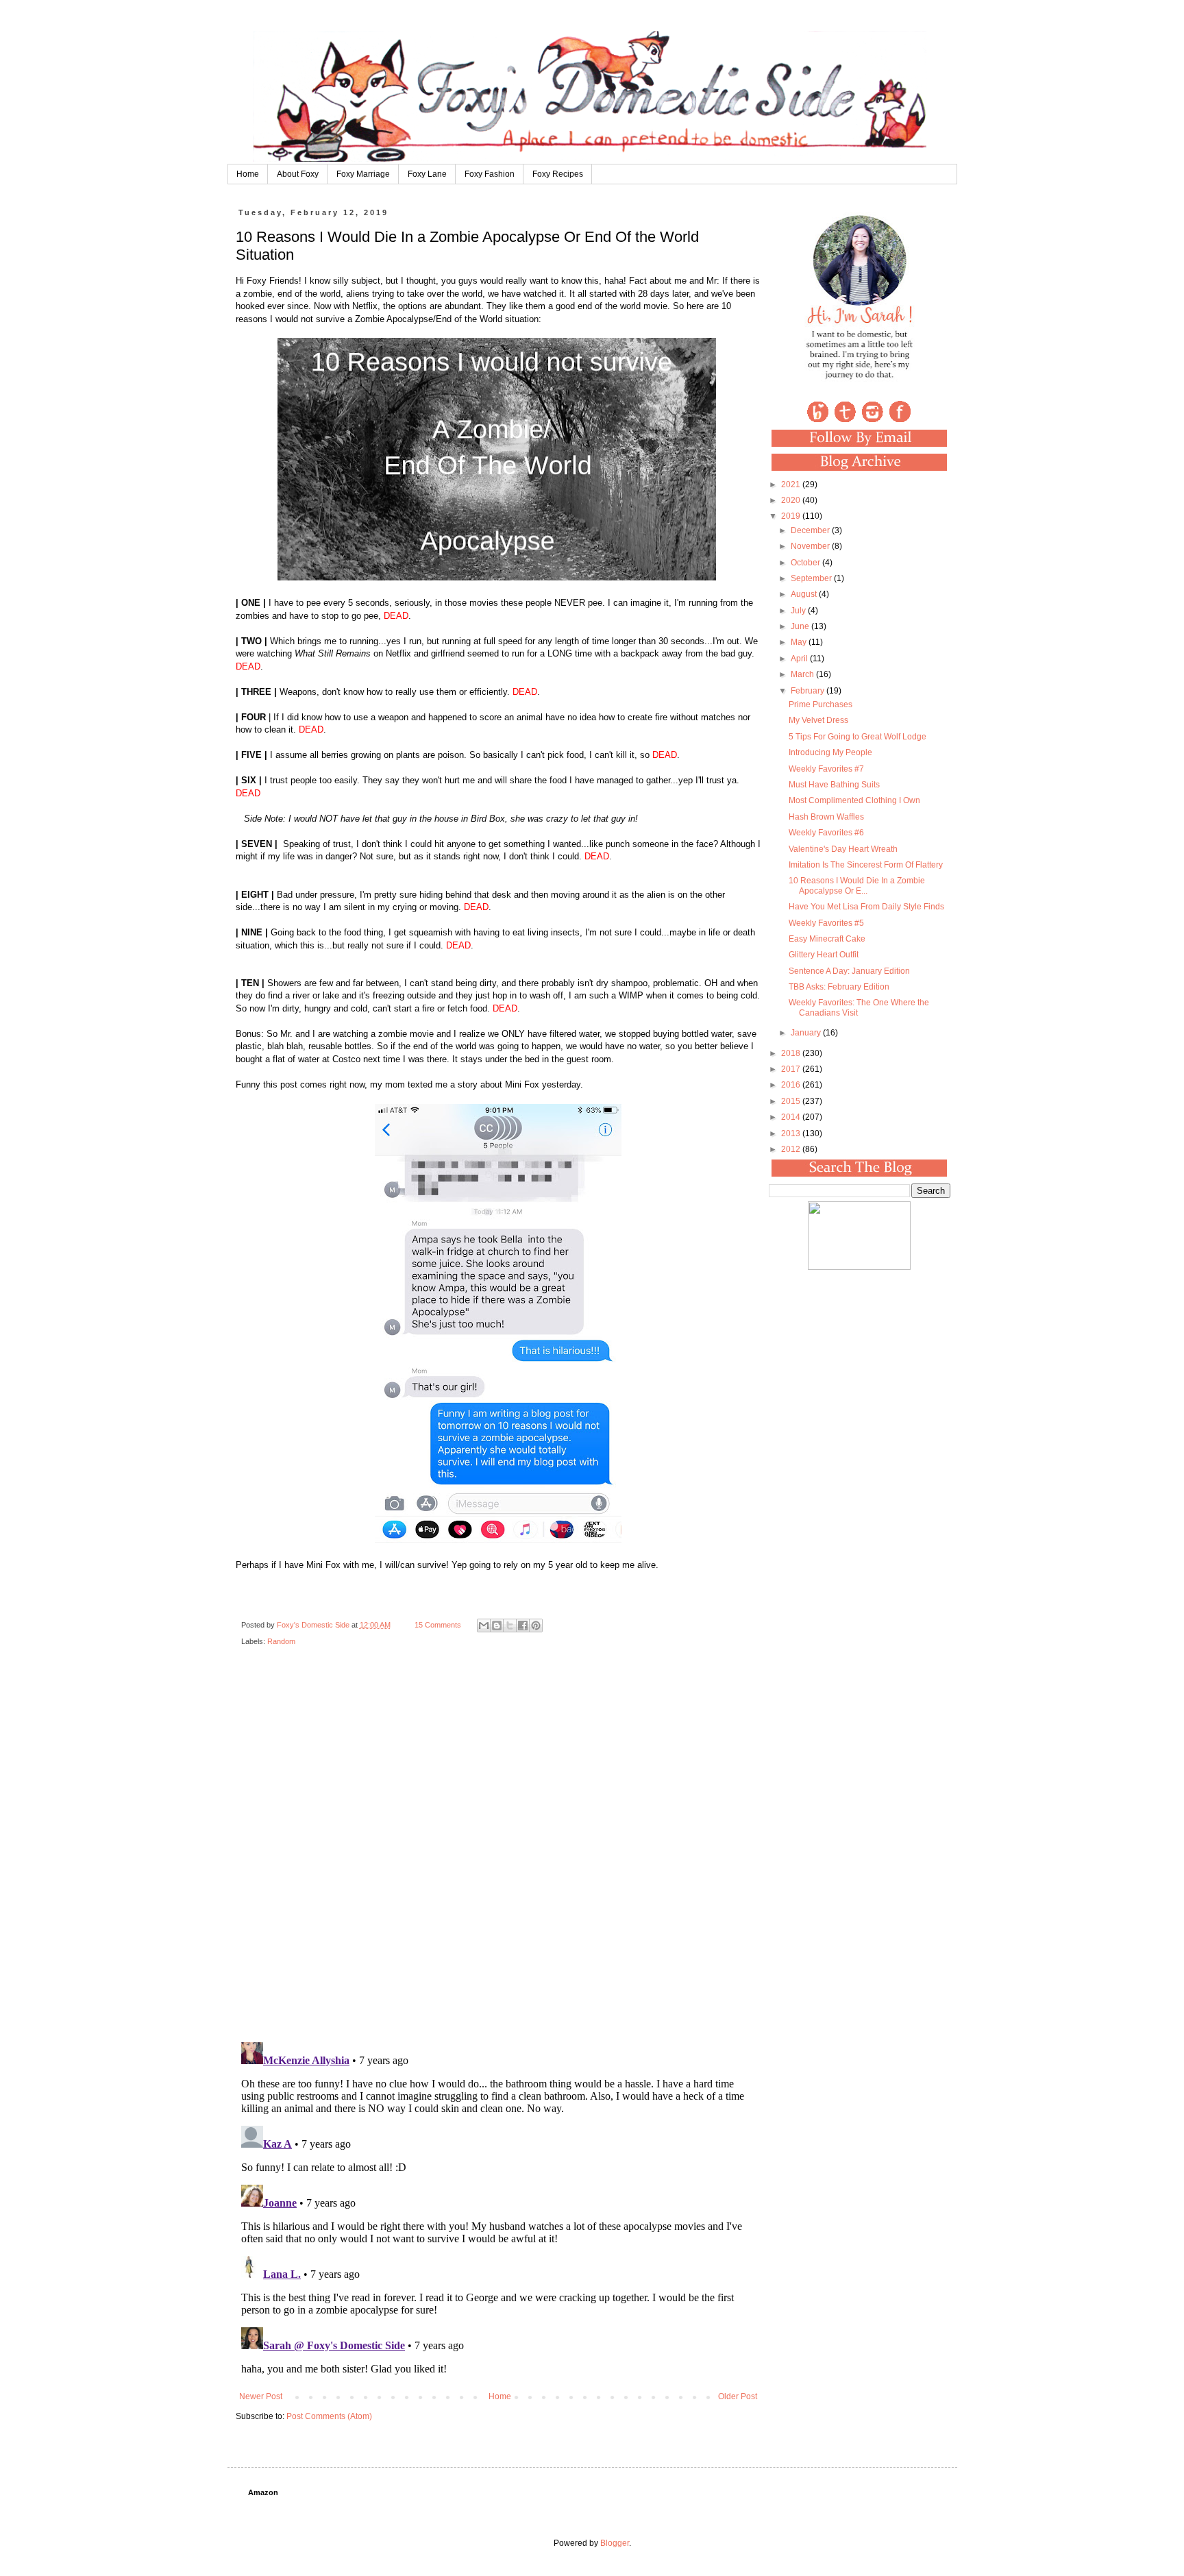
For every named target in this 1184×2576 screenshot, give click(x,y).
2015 (792, 1101)
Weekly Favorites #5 (826, 923)
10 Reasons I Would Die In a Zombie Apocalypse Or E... (857, 885)
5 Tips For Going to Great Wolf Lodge (858, 737)
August (805, 594)
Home (248, 174)
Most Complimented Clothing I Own (854, 800)
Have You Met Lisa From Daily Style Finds (866, 907)
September (812, 578)
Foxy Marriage (363, 174)
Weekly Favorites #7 (826, 769)
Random (281, 1641)
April (800, 659)
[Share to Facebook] (523, 1626)
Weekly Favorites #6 (826, 833)
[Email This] (484, 1626)
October (806, 563)
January (807, 1033)
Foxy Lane (427, 174)
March (803, 674)
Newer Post (261, 2396)
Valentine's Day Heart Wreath (843, 849)
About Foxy (298, 174)
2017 (792, 1069)
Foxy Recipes (558, 174)
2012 (792, 1149)
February (809, 691)
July (799, 611)
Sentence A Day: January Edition (849, 971)
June (801, 626)
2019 (792, 516)
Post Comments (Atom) (329, 2416)
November (811, 546)
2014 (792, 1117)
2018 (792, 1053)
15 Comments (438, 1625)
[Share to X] (510, 1626)
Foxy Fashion (490, 174)
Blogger (615, 2543)
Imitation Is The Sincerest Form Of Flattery (866, 865)
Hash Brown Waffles (826, 817)
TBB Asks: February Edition (839, 987)
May (800, 642)
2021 (792, 484)
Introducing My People (830, 752)
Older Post (738, 2396)
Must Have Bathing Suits (834, 785)
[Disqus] (498, 1854)
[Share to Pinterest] (536, 1626)
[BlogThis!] (497, 1626)
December (811, 530)
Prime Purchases (821, 704)
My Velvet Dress (818, 720)
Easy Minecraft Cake (827, 939)
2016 (792, 1085)
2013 (792, 1133)
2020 (792, 500)
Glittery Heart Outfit (824, 955)
